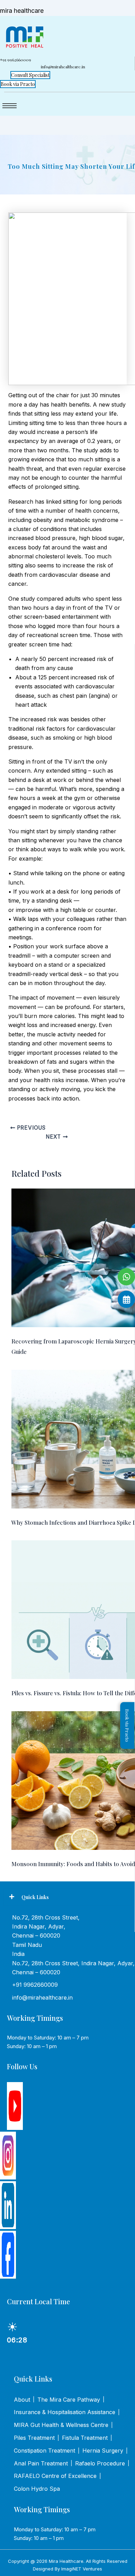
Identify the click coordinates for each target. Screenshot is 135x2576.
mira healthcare (22, 11)
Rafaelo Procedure (100, 2463)
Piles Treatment (34, 2438)
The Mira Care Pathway (69, 2400)
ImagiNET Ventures (82, 2569)
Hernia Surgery (103, 2451)
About (22, 2400)
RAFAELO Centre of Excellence (55, 2476)
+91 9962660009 (35, 1985)
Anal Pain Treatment (41, 2463)
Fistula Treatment (85, 2438)
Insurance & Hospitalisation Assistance (65, 2412)
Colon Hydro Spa (37, 2489)
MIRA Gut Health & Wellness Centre (61, 2425)
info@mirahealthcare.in (42, 1998)
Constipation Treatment (44, 2451)
